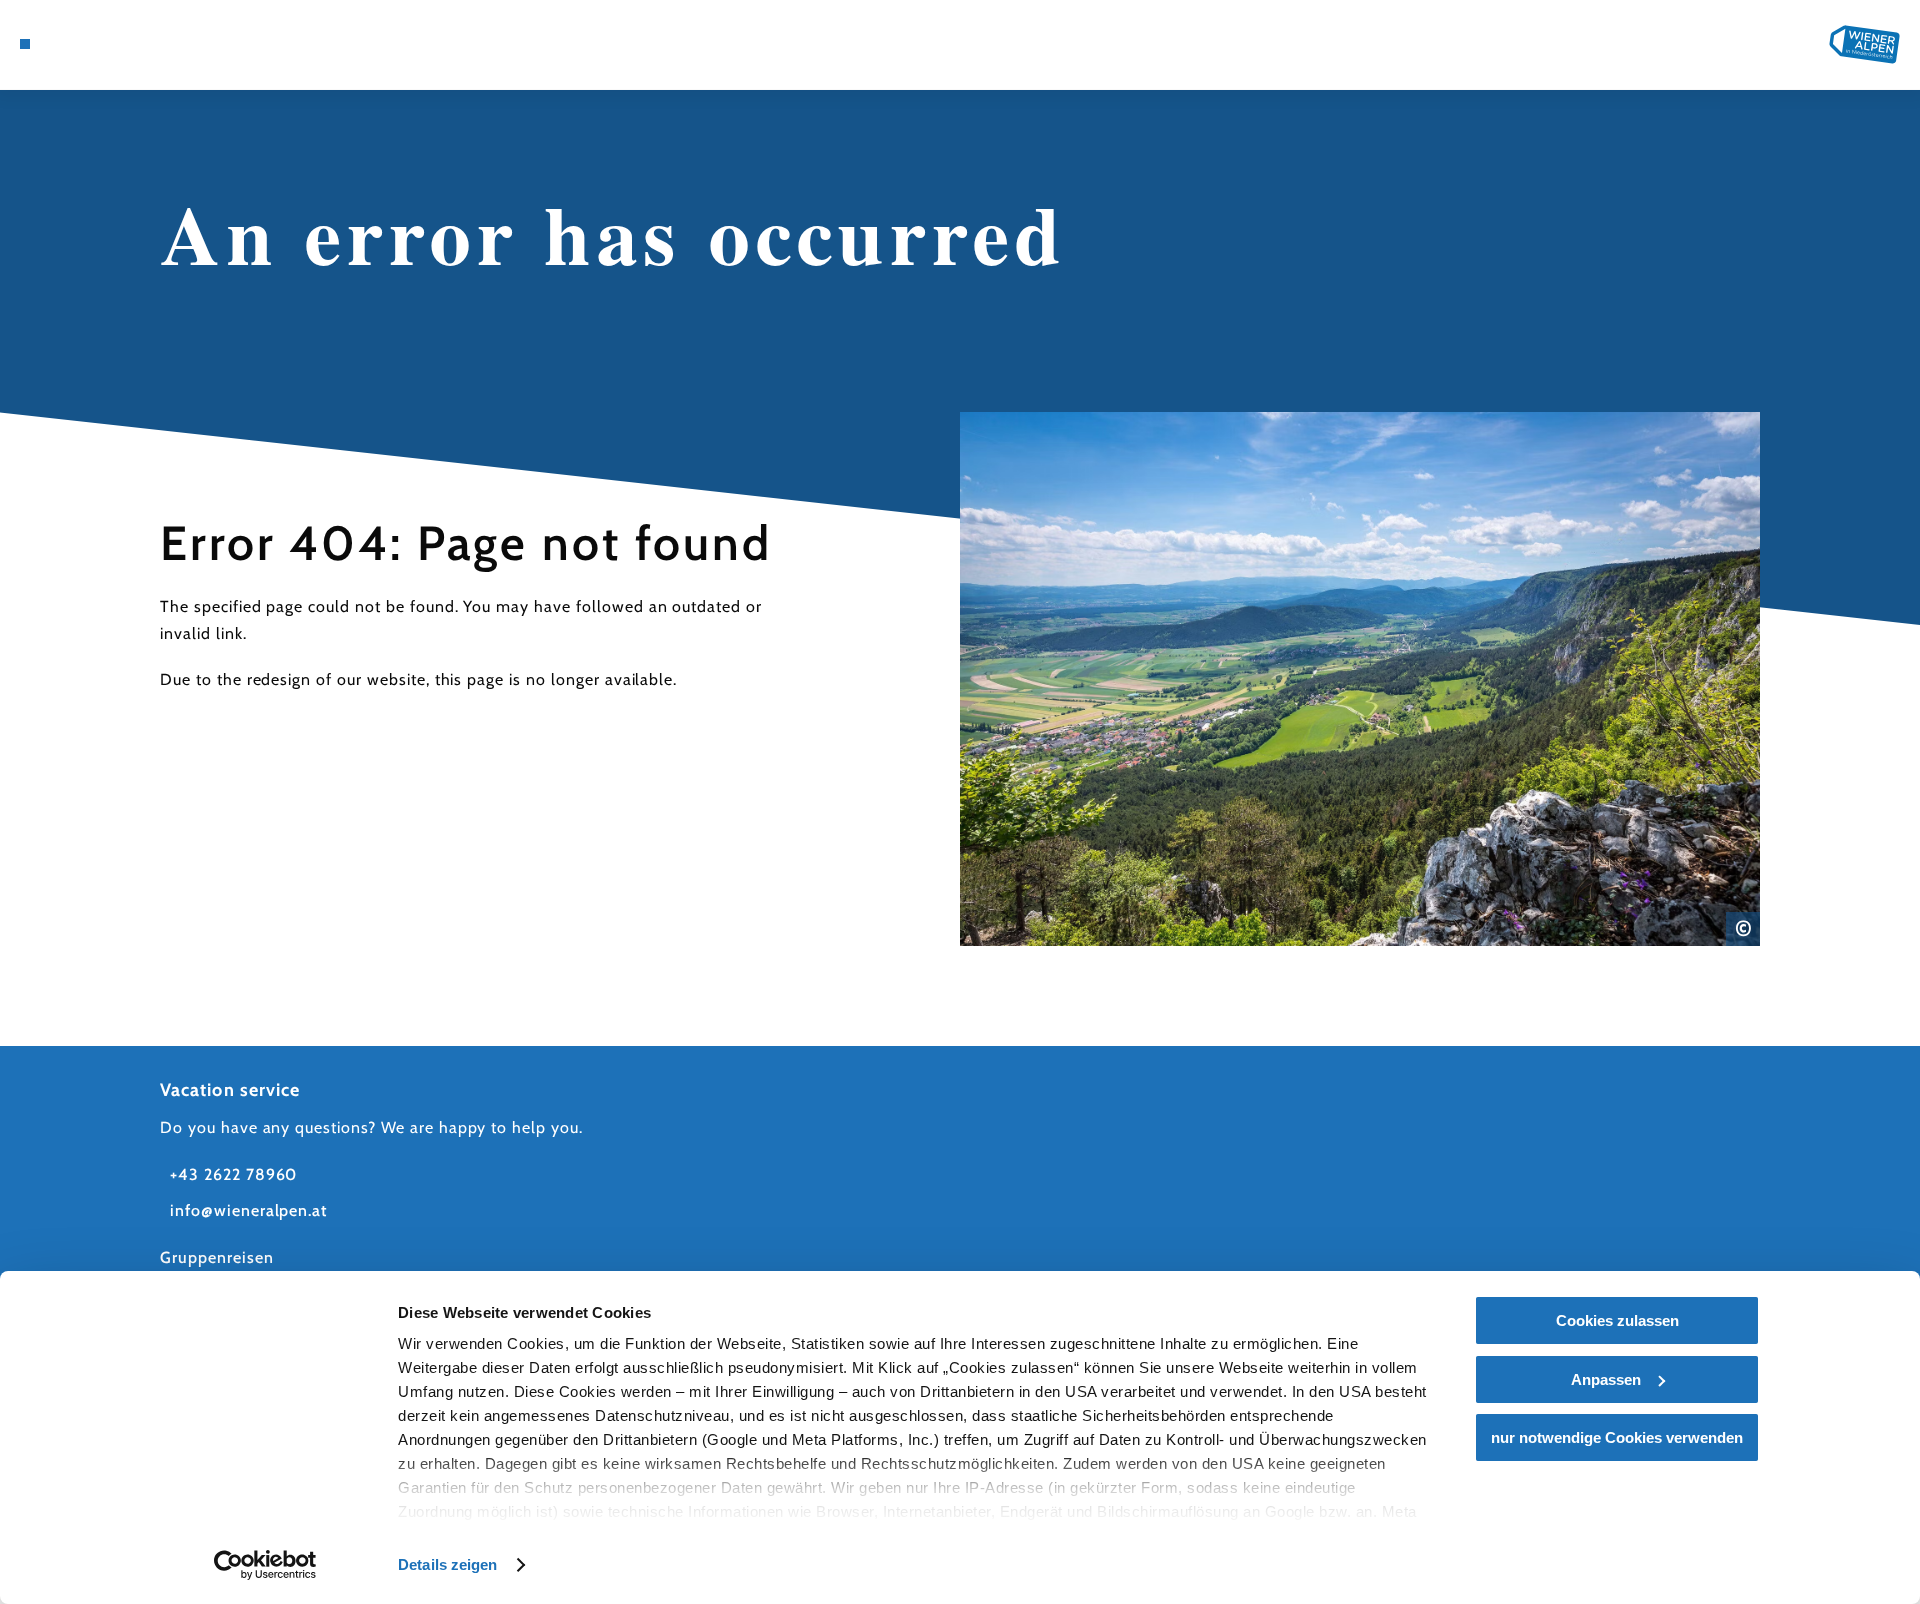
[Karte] (80, 44)
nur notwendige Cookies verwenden (1617, 1437)
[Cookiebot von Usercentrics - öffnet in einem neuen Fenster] (265, 1565)
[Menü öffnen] (25, 44)
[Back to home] (1864, 44)
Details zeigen (447, 1564)
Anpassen (1606, 1379)
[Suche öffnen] (140, 44)
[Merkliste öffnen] (110, 44)
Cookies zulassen (1617, 1320)
